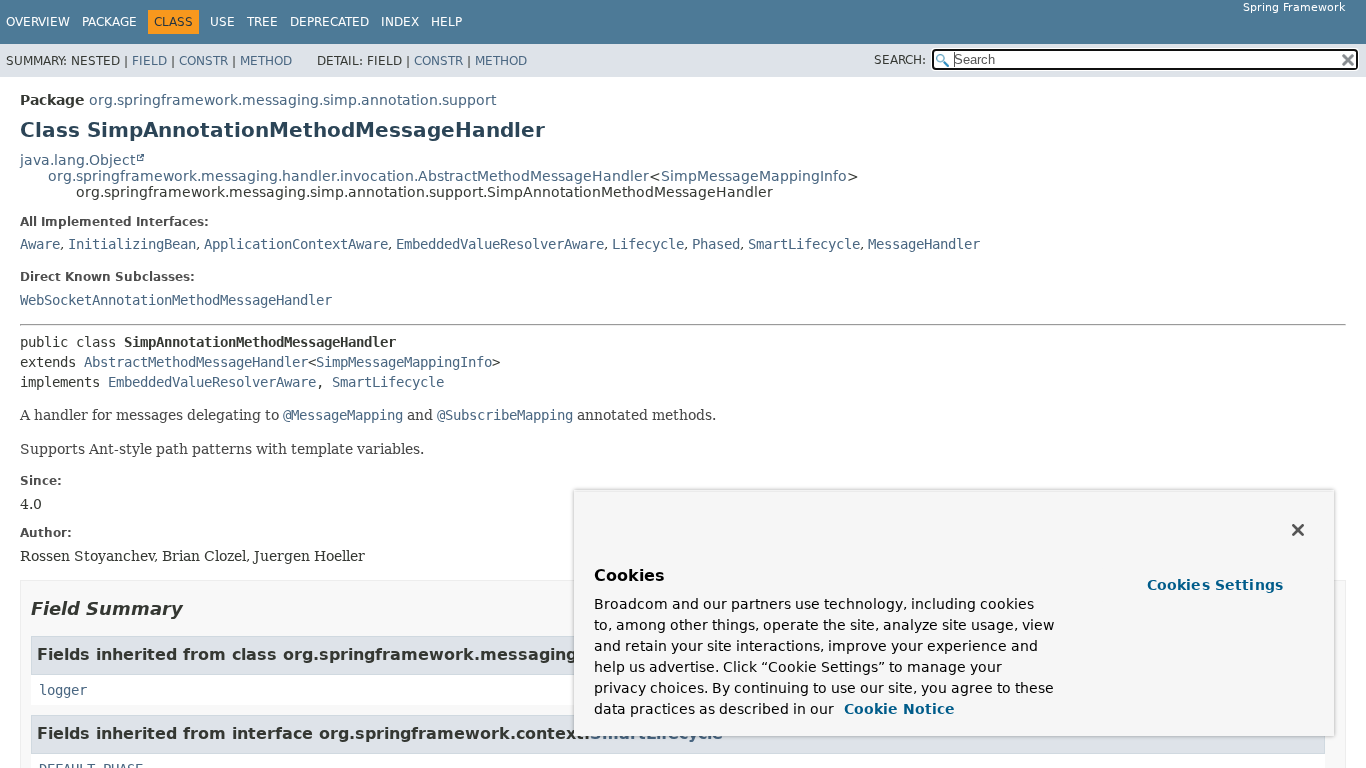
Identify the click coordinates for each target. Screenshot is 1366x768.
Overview (38, 22)
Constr (203, 61)
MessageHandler (924, 244)
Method (266, 61)
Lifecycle (648, 244)
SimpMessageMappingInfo (754, 176)
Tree (262, 22)
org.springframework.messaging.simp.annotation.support (292, 100)
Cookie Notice (897, 709)
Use (222, 22)
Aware (40, 244)
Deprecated (329, 22)
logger (63, 690)
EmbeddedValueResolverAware (500, 244)
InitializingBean (132, 244)
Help (446, 22)
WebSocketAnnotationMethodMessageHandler (176, 300)
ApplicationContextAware (296, 244)
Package (109, 22)
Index (400, 22)
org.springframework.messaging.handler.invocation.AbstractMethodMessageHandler (348, 176)
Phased (716, 244)
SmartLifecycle (804, 244)
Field (149, 61)
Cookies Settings (1215, 585)
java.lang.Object (77, 160)
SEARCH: (900, 60)
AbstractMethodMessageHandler (196, 362)
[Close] (1298, 530)
